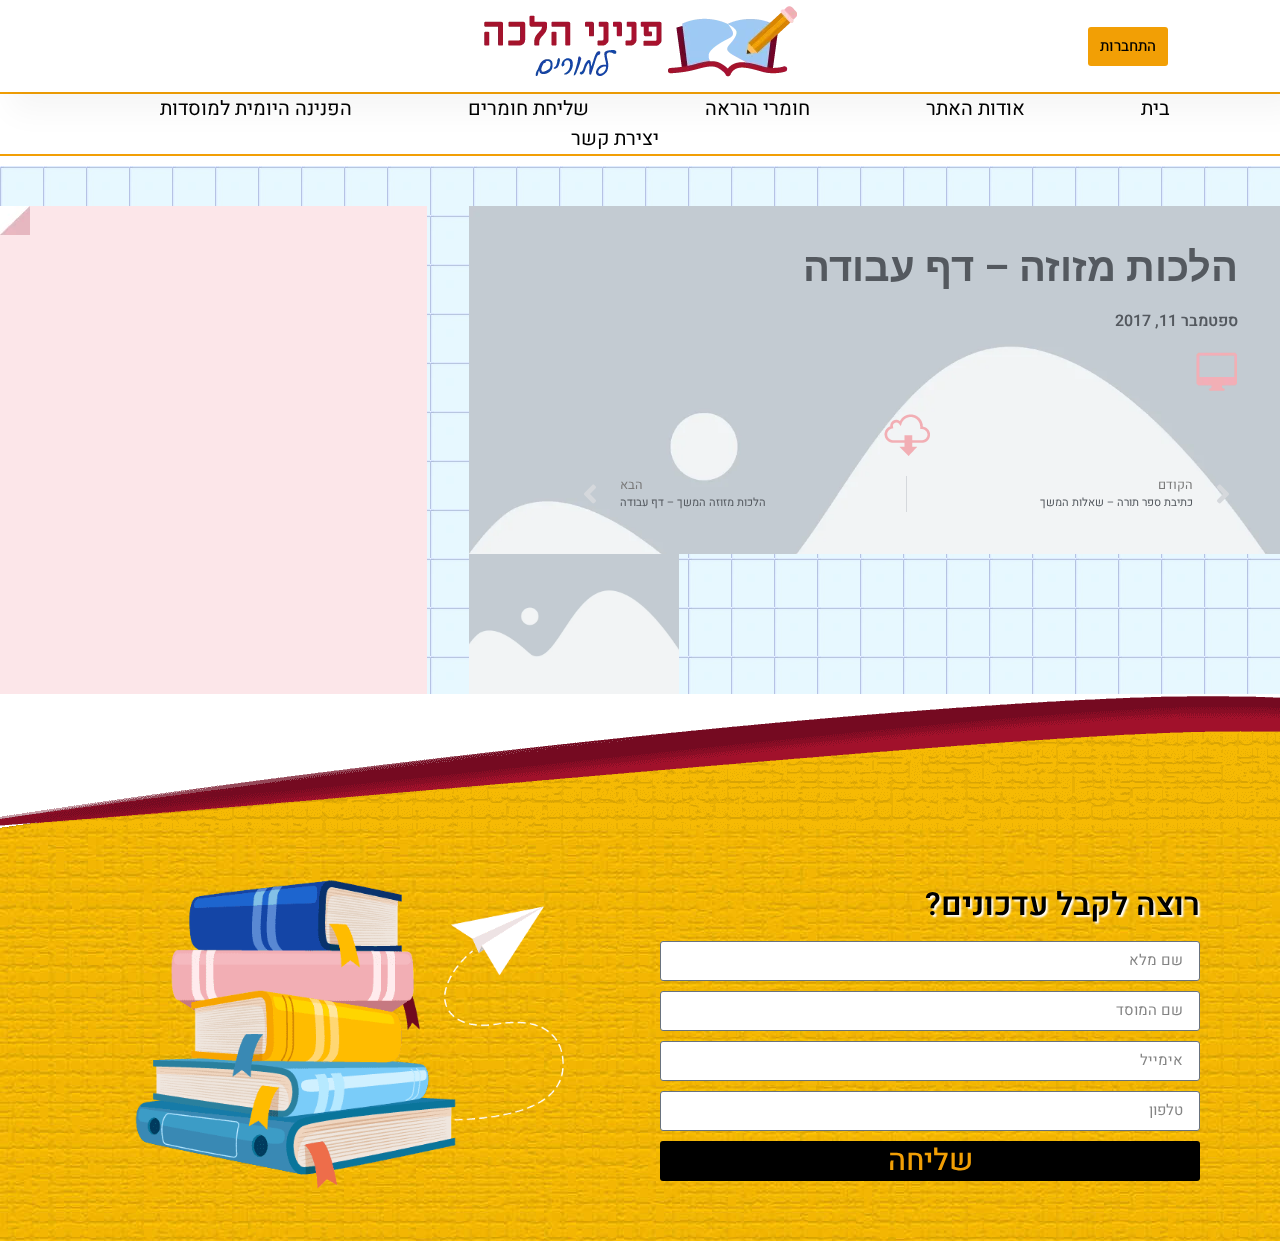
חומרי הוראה (757, 108)
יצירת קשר (615, 138)
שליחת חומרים (528, 108)
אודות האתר (975, 108)
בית (1155, 108)
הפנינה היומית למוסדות (256, 108)
